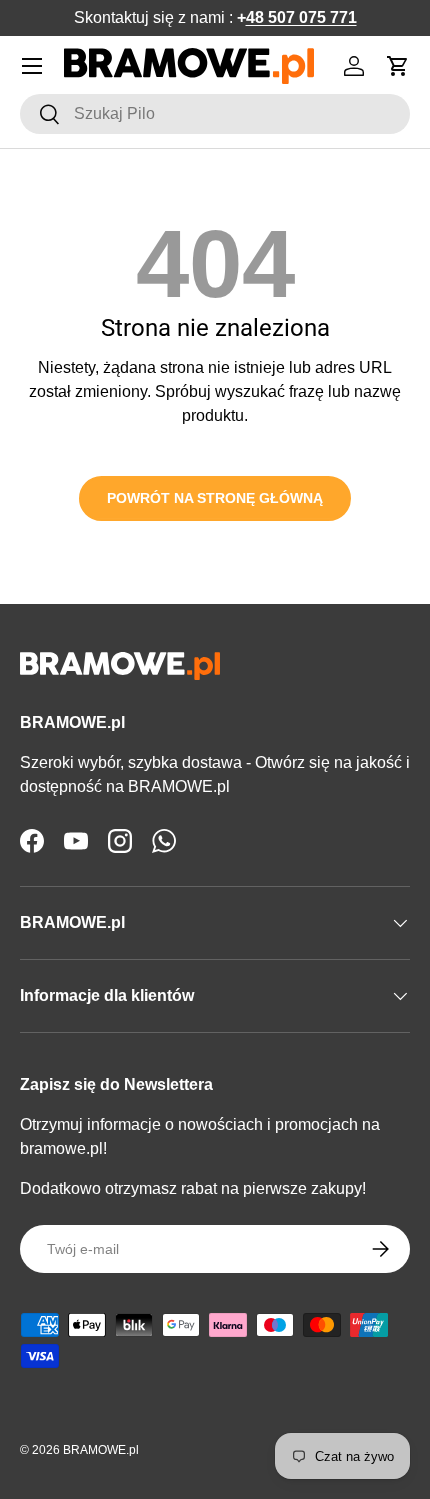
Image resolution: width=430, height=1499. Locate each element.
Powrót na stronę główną (215, 498)
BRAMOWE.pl (101, 1450)
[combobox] (215, 114)
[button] (398, 66)
